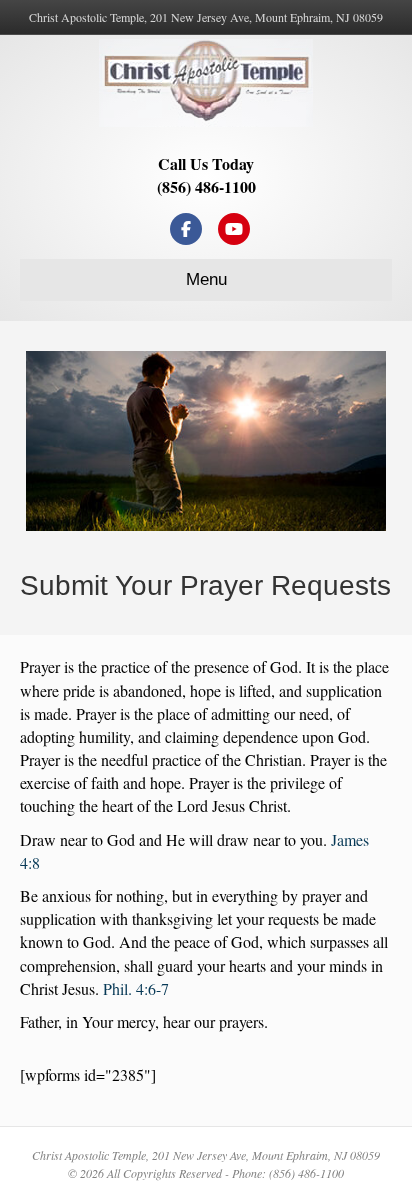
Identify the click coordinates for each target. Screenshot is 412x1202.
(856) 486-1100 (206, 186)
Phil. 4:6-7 (136, 988)
